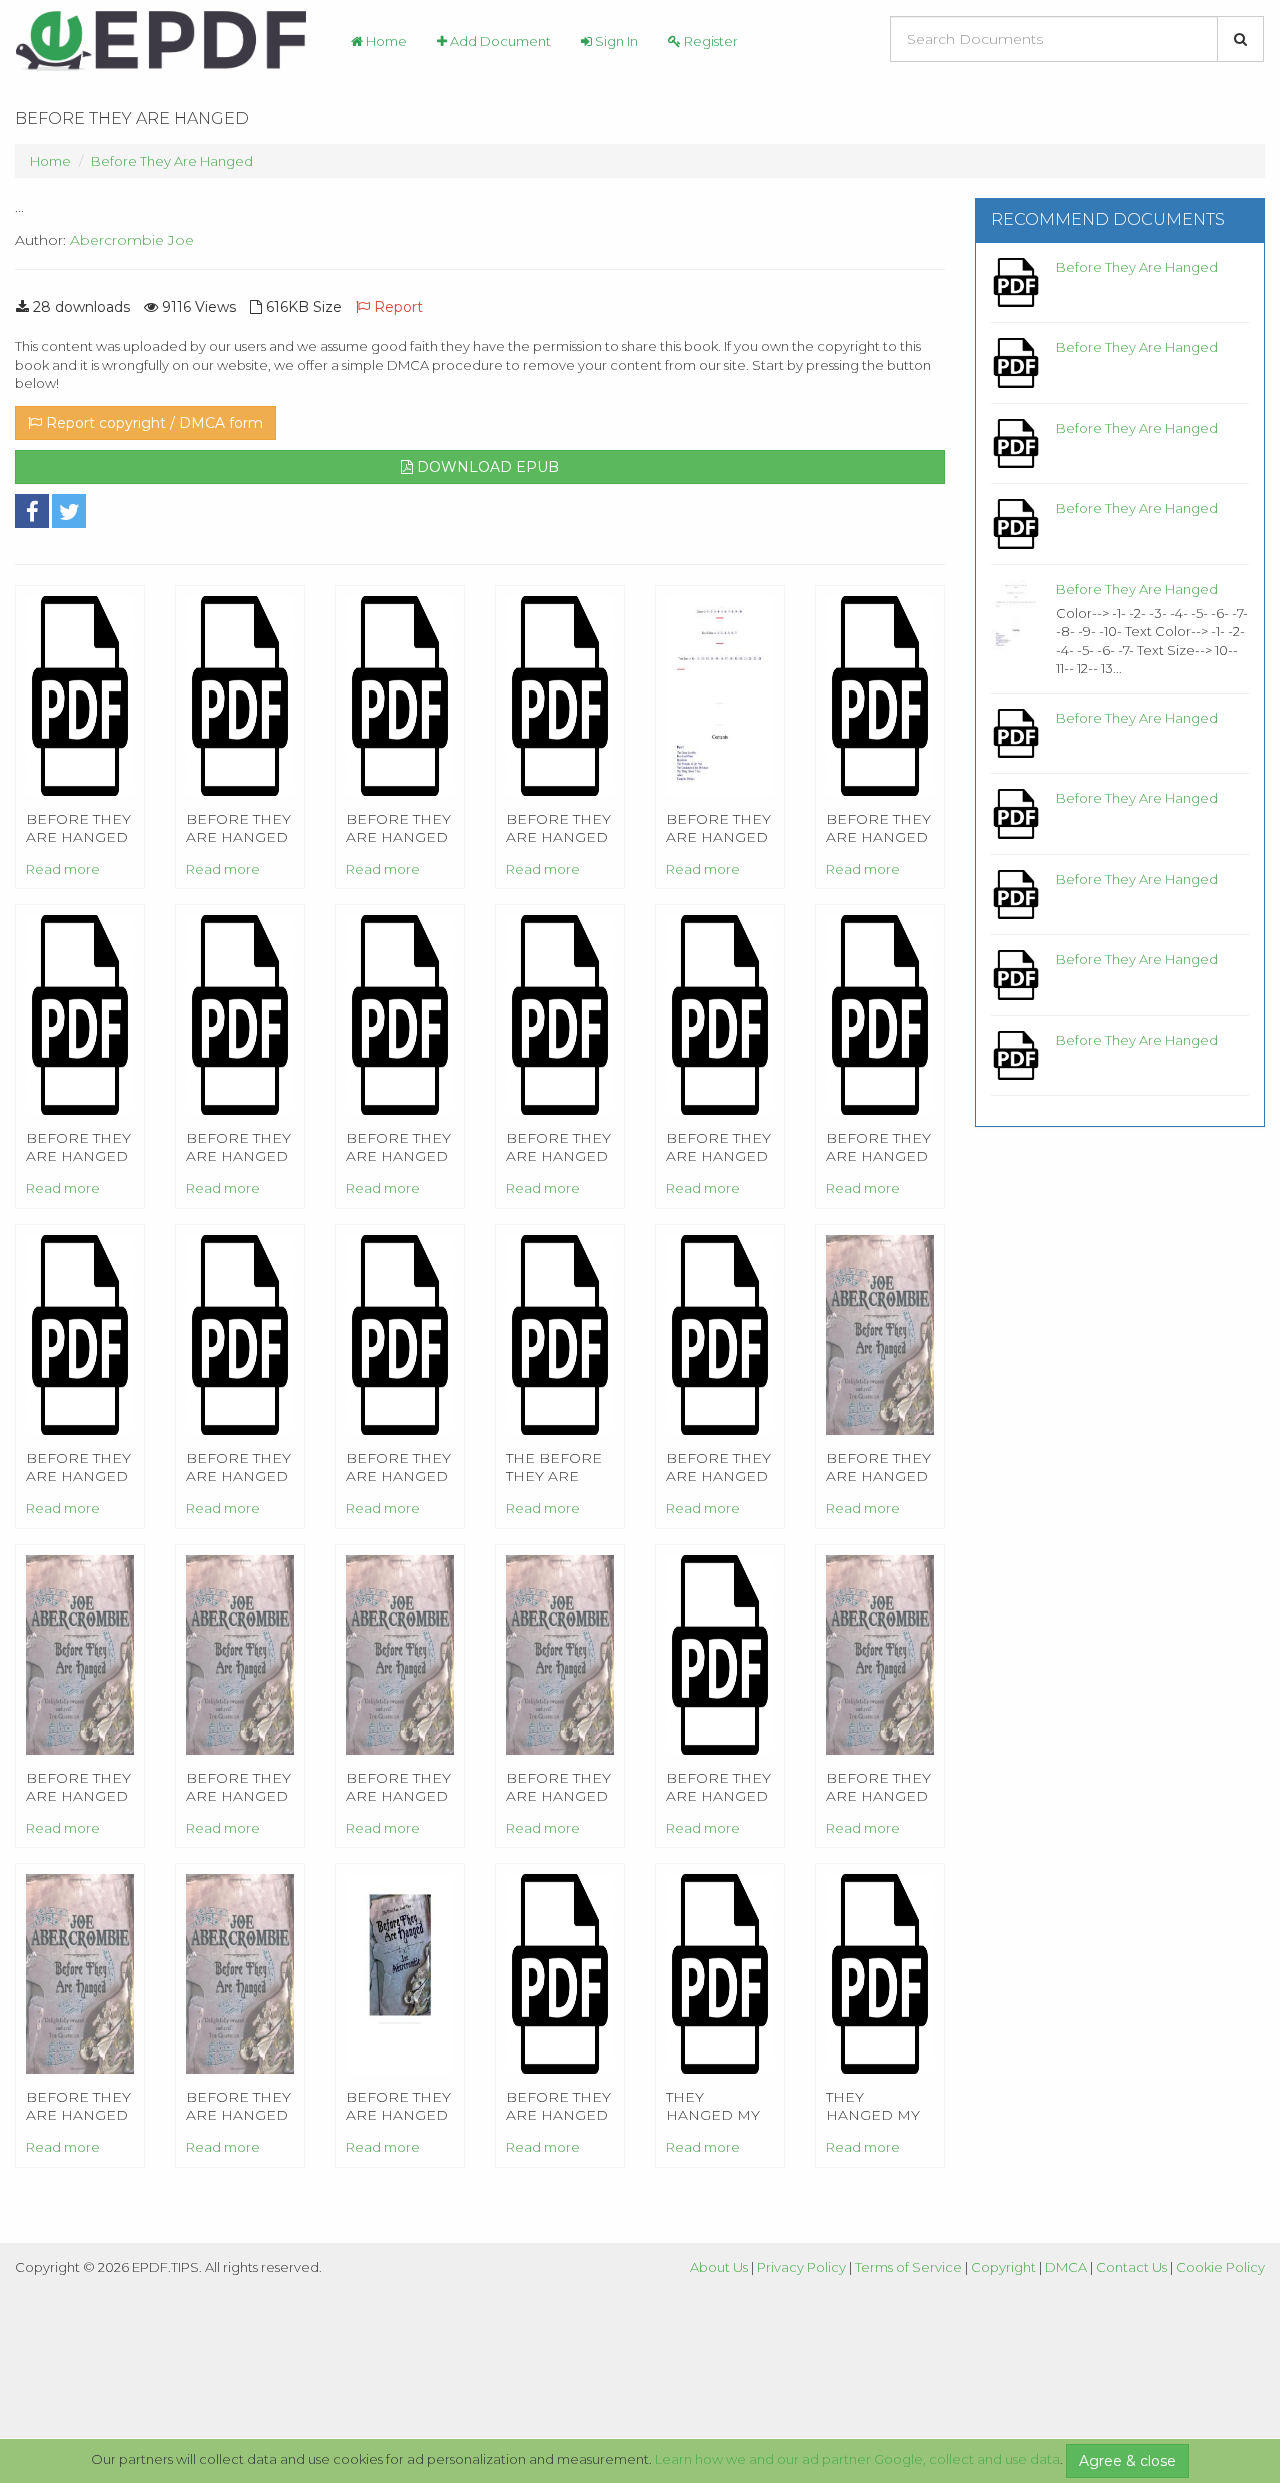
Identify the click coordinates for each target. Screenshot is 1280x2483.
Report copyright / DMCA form (152, 423)
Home (385, 41)
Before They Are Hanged (172, 161)
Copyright (1003, 2267)
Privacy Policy (801, 2267)
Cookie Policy (1220, 2267)
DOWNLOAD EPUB (486, 467)
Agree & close (1127, 2461)
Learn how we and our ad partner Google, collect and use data (857, 2459)
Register (709, 41)
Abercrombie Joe (132, 240)
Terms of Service (908, 2267)
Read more (63, 869)
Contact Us (1131, 2267)
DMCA (1066, 2267)
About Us (719, 2267)
